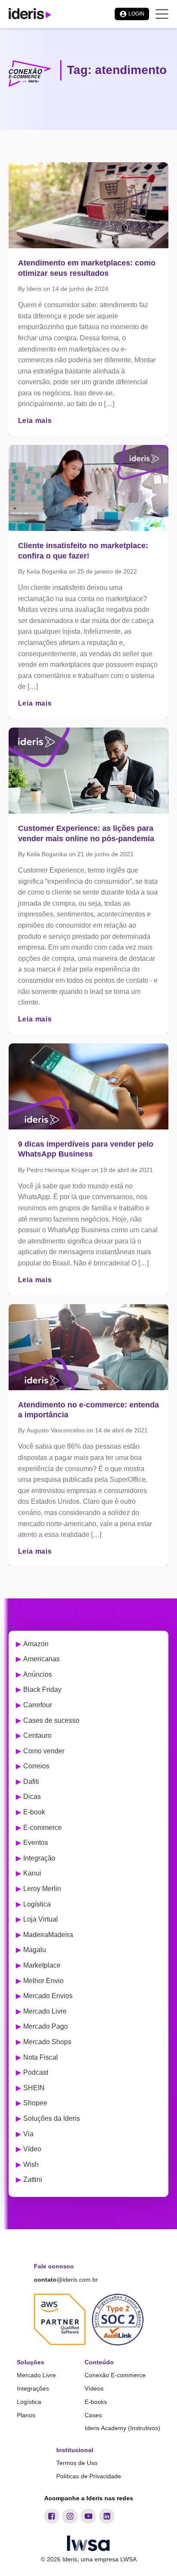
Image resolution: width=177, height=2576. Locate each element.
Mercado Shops (47, 2042)
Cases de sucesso (51, 1720)
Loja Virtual (41, 1919)
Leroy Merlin (42, 1889)
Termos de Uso (77, 2463)
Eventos (36, 1843)
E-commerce (43, 1828)
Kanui (32, 1873)
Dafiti (31, 1782)
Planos (26, 2415)
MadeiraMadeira (48, 1935)
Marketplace (42, 1965)
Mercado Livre (45, 2011)
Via (28, 2134)
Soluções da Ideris (52, 2118)
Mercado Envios (48, 1996)
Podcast (36, 2072)
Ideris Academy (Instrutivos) (122, 2428)
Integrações (33, 2388)
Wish (31, 2164)
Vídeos (94, 2388)
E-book (34, 1812)
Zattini (33, 2180)
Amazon (36, 1644)
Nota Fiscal (41, 2057)
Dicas (32, 1797)
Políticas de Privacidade (89, 2476)
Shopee (35, 2103)
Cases (93, 2415)
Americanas (41, 1659)
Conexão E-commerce (115, 2375)
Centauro (37, 1735)
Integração (39, 1858)
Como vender (44, 1751)
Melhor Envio (43, 1981)
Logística (37, 1904)
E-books (96, 2402)
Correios (36, 1766)
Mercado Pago (46, 2026)
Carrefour (38, 1705)
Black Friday (42, 1689)
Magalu (35, 1950)
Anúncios (38, 1674)
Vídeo (32, 2149)
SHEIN (34, 2088)
